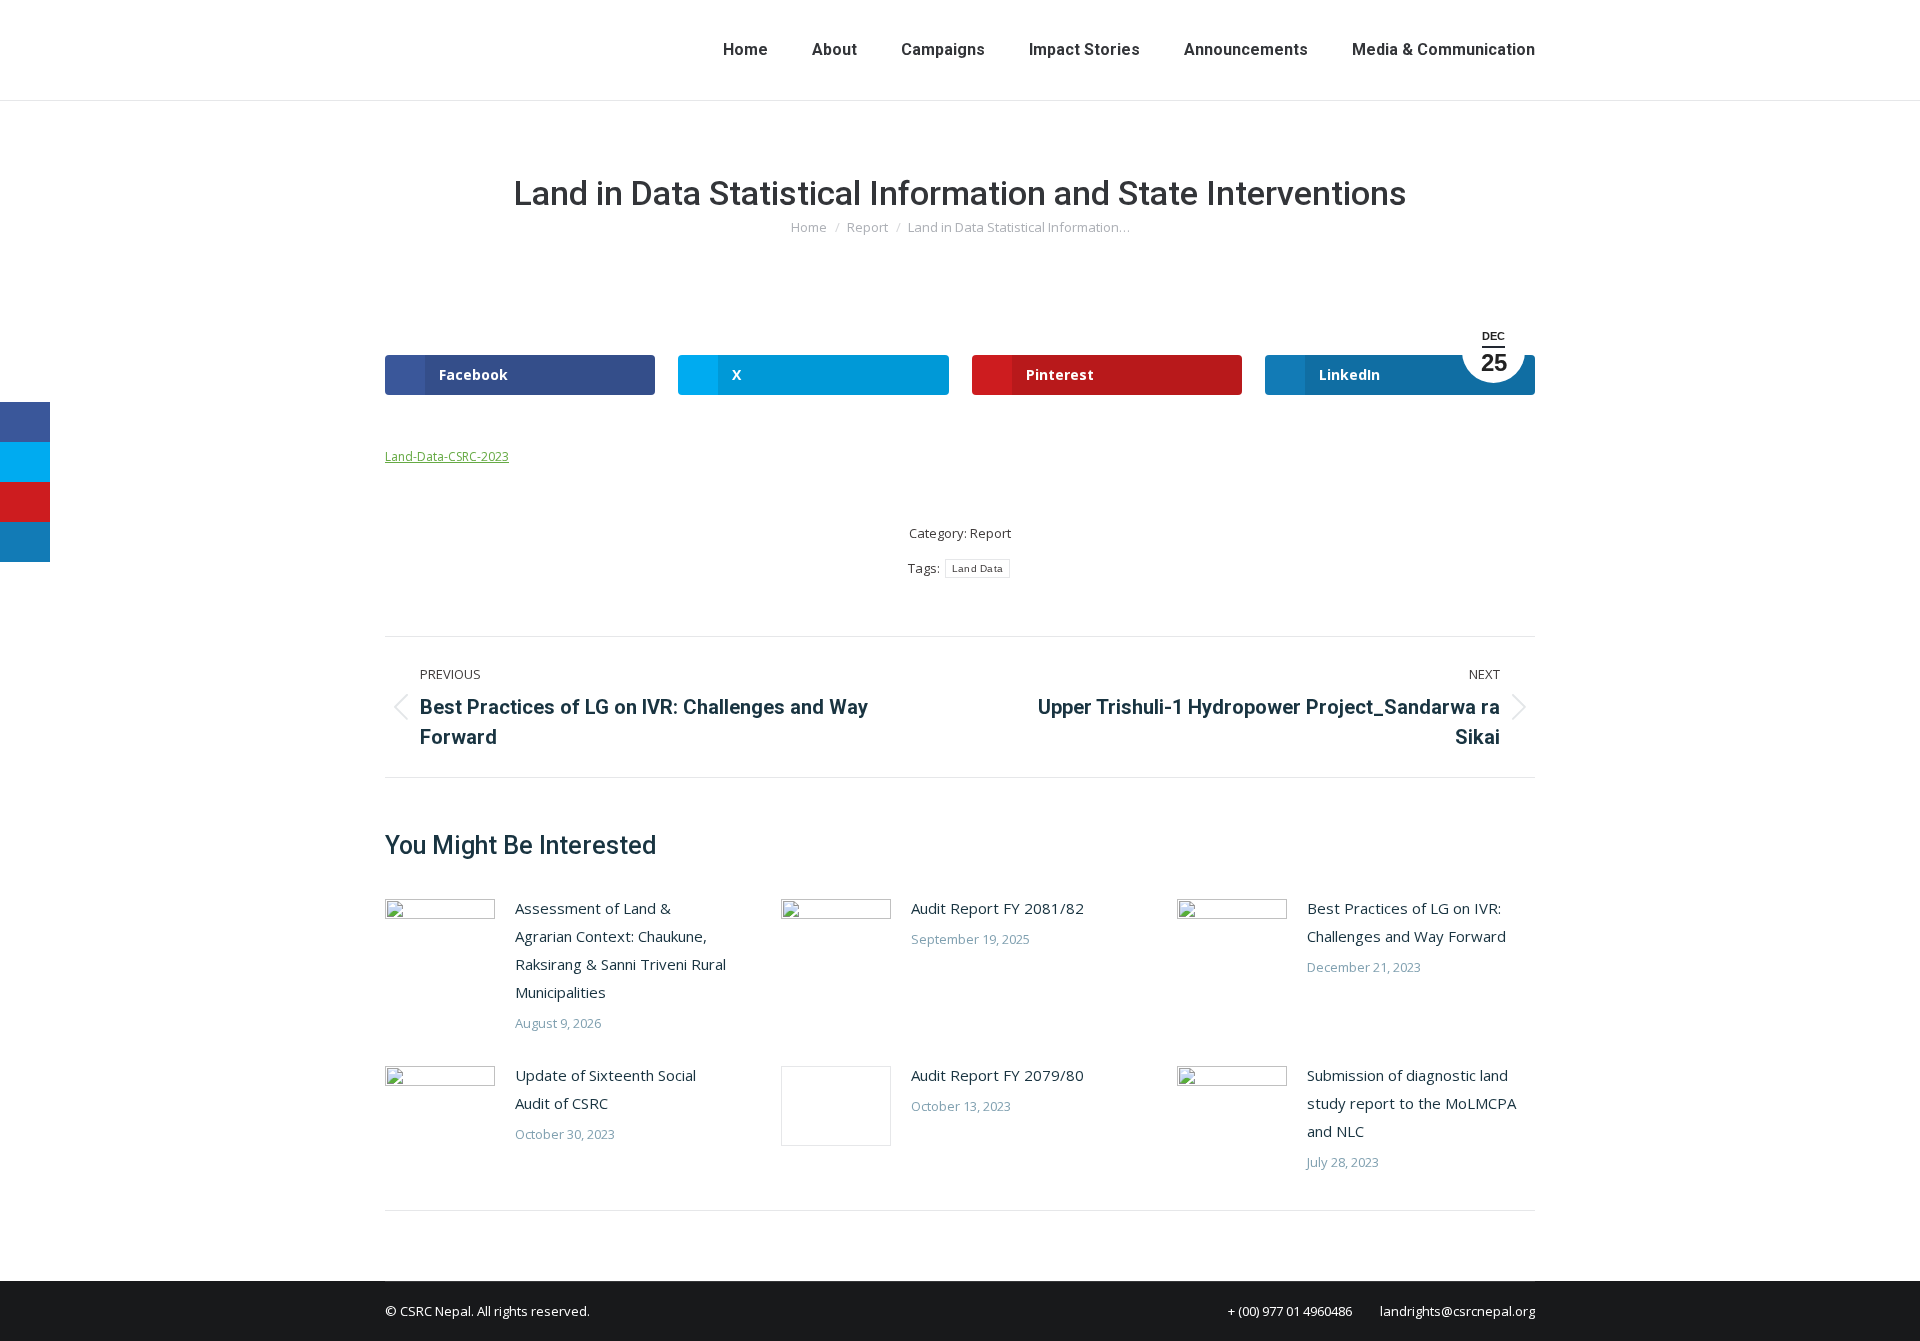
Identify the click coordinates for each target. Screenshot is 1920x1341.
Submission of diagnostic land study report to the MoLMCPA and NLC (1411, 1103)
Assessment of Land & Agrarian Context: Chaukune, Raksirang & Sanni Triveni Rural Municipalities (620, 950)
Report (990, 533)
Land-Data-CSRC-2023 (447, 456)
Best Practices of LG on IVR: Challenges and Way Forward (1406, 922)
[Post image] (440, 939)
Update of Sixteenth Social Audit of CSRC (605, 1089)
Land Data (978, 568)
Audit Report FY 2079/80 (997, 1075)
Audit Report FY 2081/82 (997, 908)
